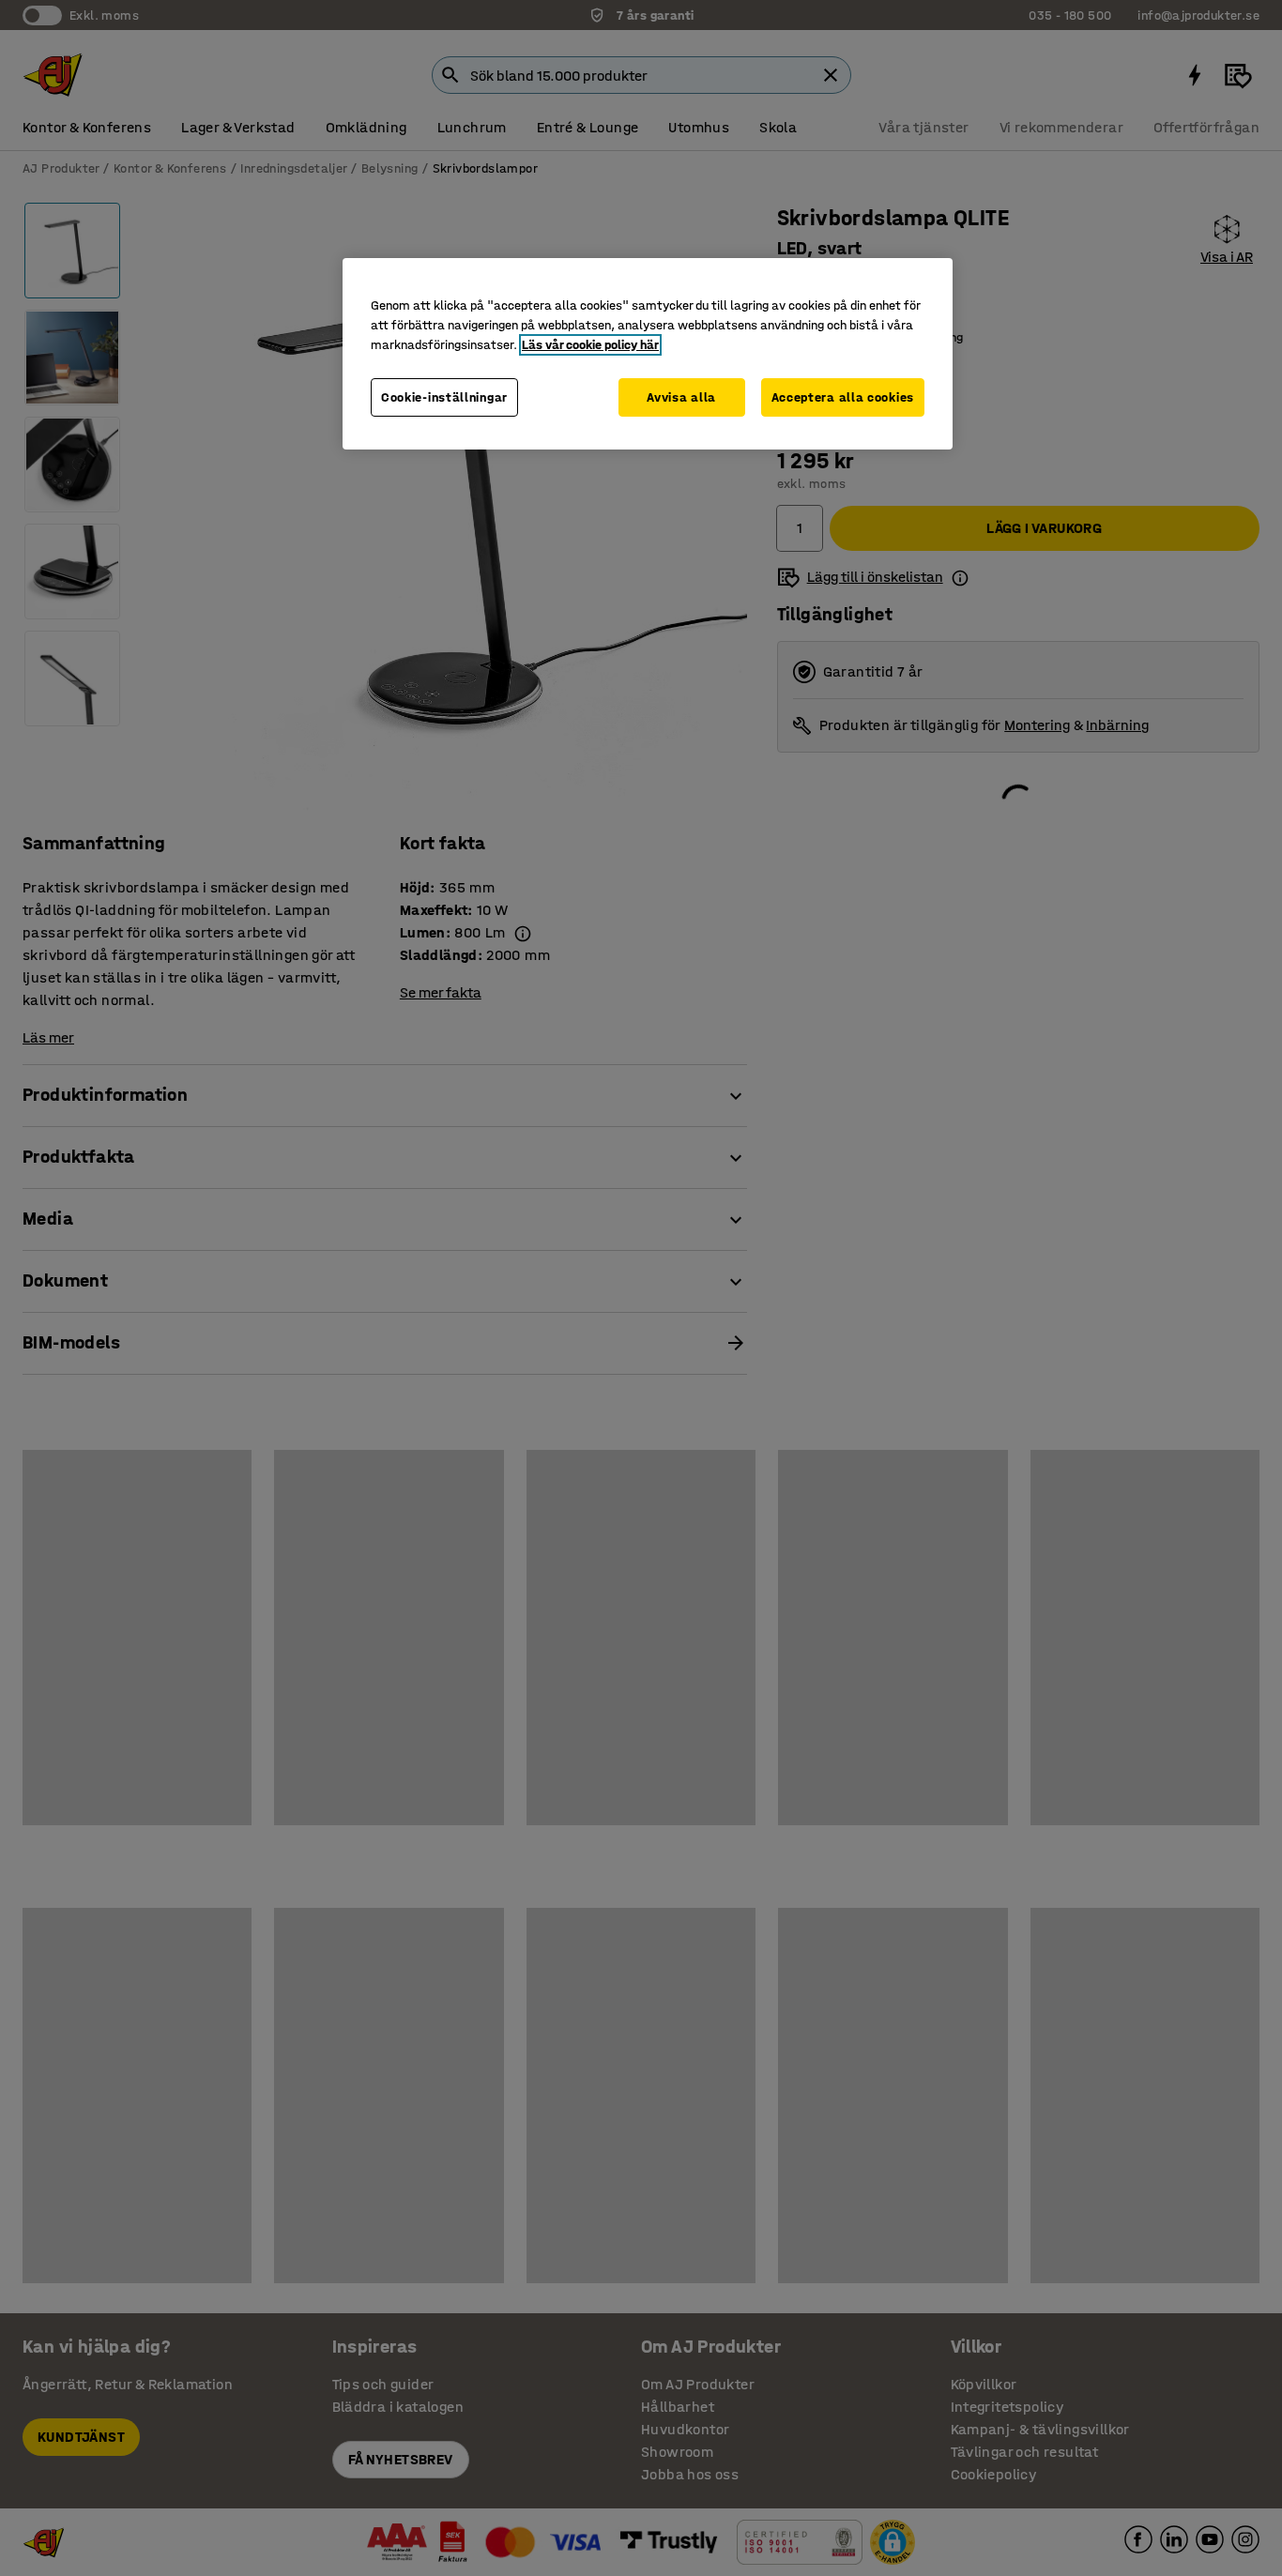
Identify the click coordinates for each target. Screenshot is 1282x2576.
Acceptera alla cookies (843, 397)
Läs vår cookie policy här (590, 345)
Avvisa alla (681, 397)
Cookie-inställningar (444, 397)
